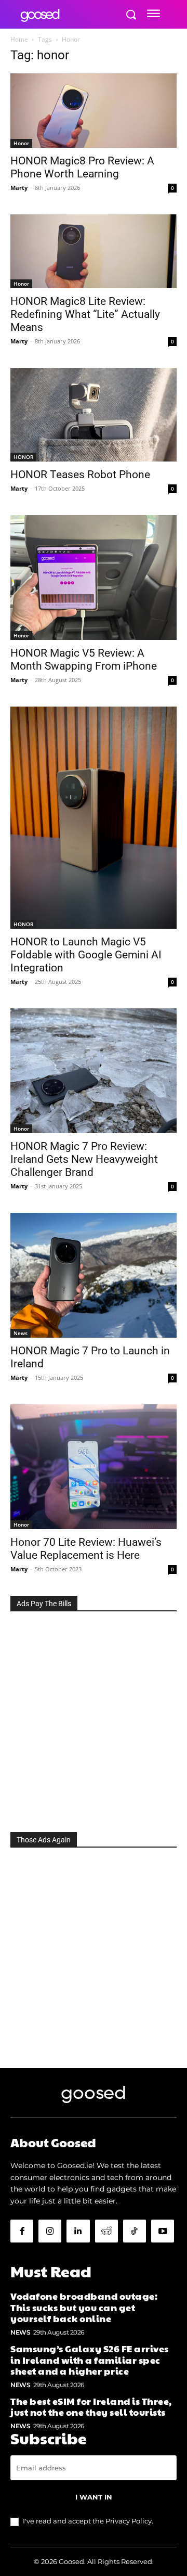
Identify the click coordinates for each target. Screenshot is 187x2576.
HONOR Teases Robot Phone (80, 475)
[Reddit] (106, 2231)
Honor (21, 143)
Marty (19, 188)
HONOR (23, 457)
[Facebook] (22, 2231)
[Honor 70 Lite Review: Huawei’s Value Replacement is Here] (94, 1467)
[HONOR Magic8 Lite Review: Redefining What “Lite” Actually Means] (94, 251)
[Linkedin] (78, 2231)
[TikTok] (135, 2231)
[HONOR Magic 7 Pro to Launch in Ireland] (94, 1275)
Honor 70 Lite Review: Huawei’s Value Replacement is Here (86, 1549)
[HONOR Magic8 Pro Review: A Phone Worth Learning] (94, 111)
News (21, 1333)
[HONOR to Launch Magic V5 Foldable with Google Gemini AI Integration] (94, 818)
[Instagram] (50, 2231)
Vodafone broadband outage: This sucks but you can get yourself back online (84, 2307)
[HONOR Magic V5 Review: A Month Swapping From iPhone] (94, 578)
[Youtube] (163, 2231)
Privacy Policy (129, 2521)
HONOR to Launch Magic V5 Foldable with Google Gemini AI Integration (86, 955)
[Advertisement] (94, 1719)
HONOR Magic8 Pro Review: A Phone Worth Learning (82, 167)
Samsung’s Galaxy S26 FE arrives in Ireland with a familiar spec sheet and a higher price (90, 2360)
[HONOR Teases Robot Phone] (94, 415)
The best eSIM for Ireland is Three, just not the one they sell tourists (91, 2407)
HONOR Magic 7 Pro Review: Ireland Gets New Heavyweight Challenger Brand (84, 1159)
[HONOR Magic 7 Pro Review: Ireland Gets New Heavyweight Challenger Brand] (94, 1071)
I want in (94, 2497)
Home (19, 39)
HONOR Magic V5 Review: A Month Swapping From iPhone (84, 659)
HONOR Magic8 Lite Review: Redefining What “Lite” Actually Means (85, 314)
